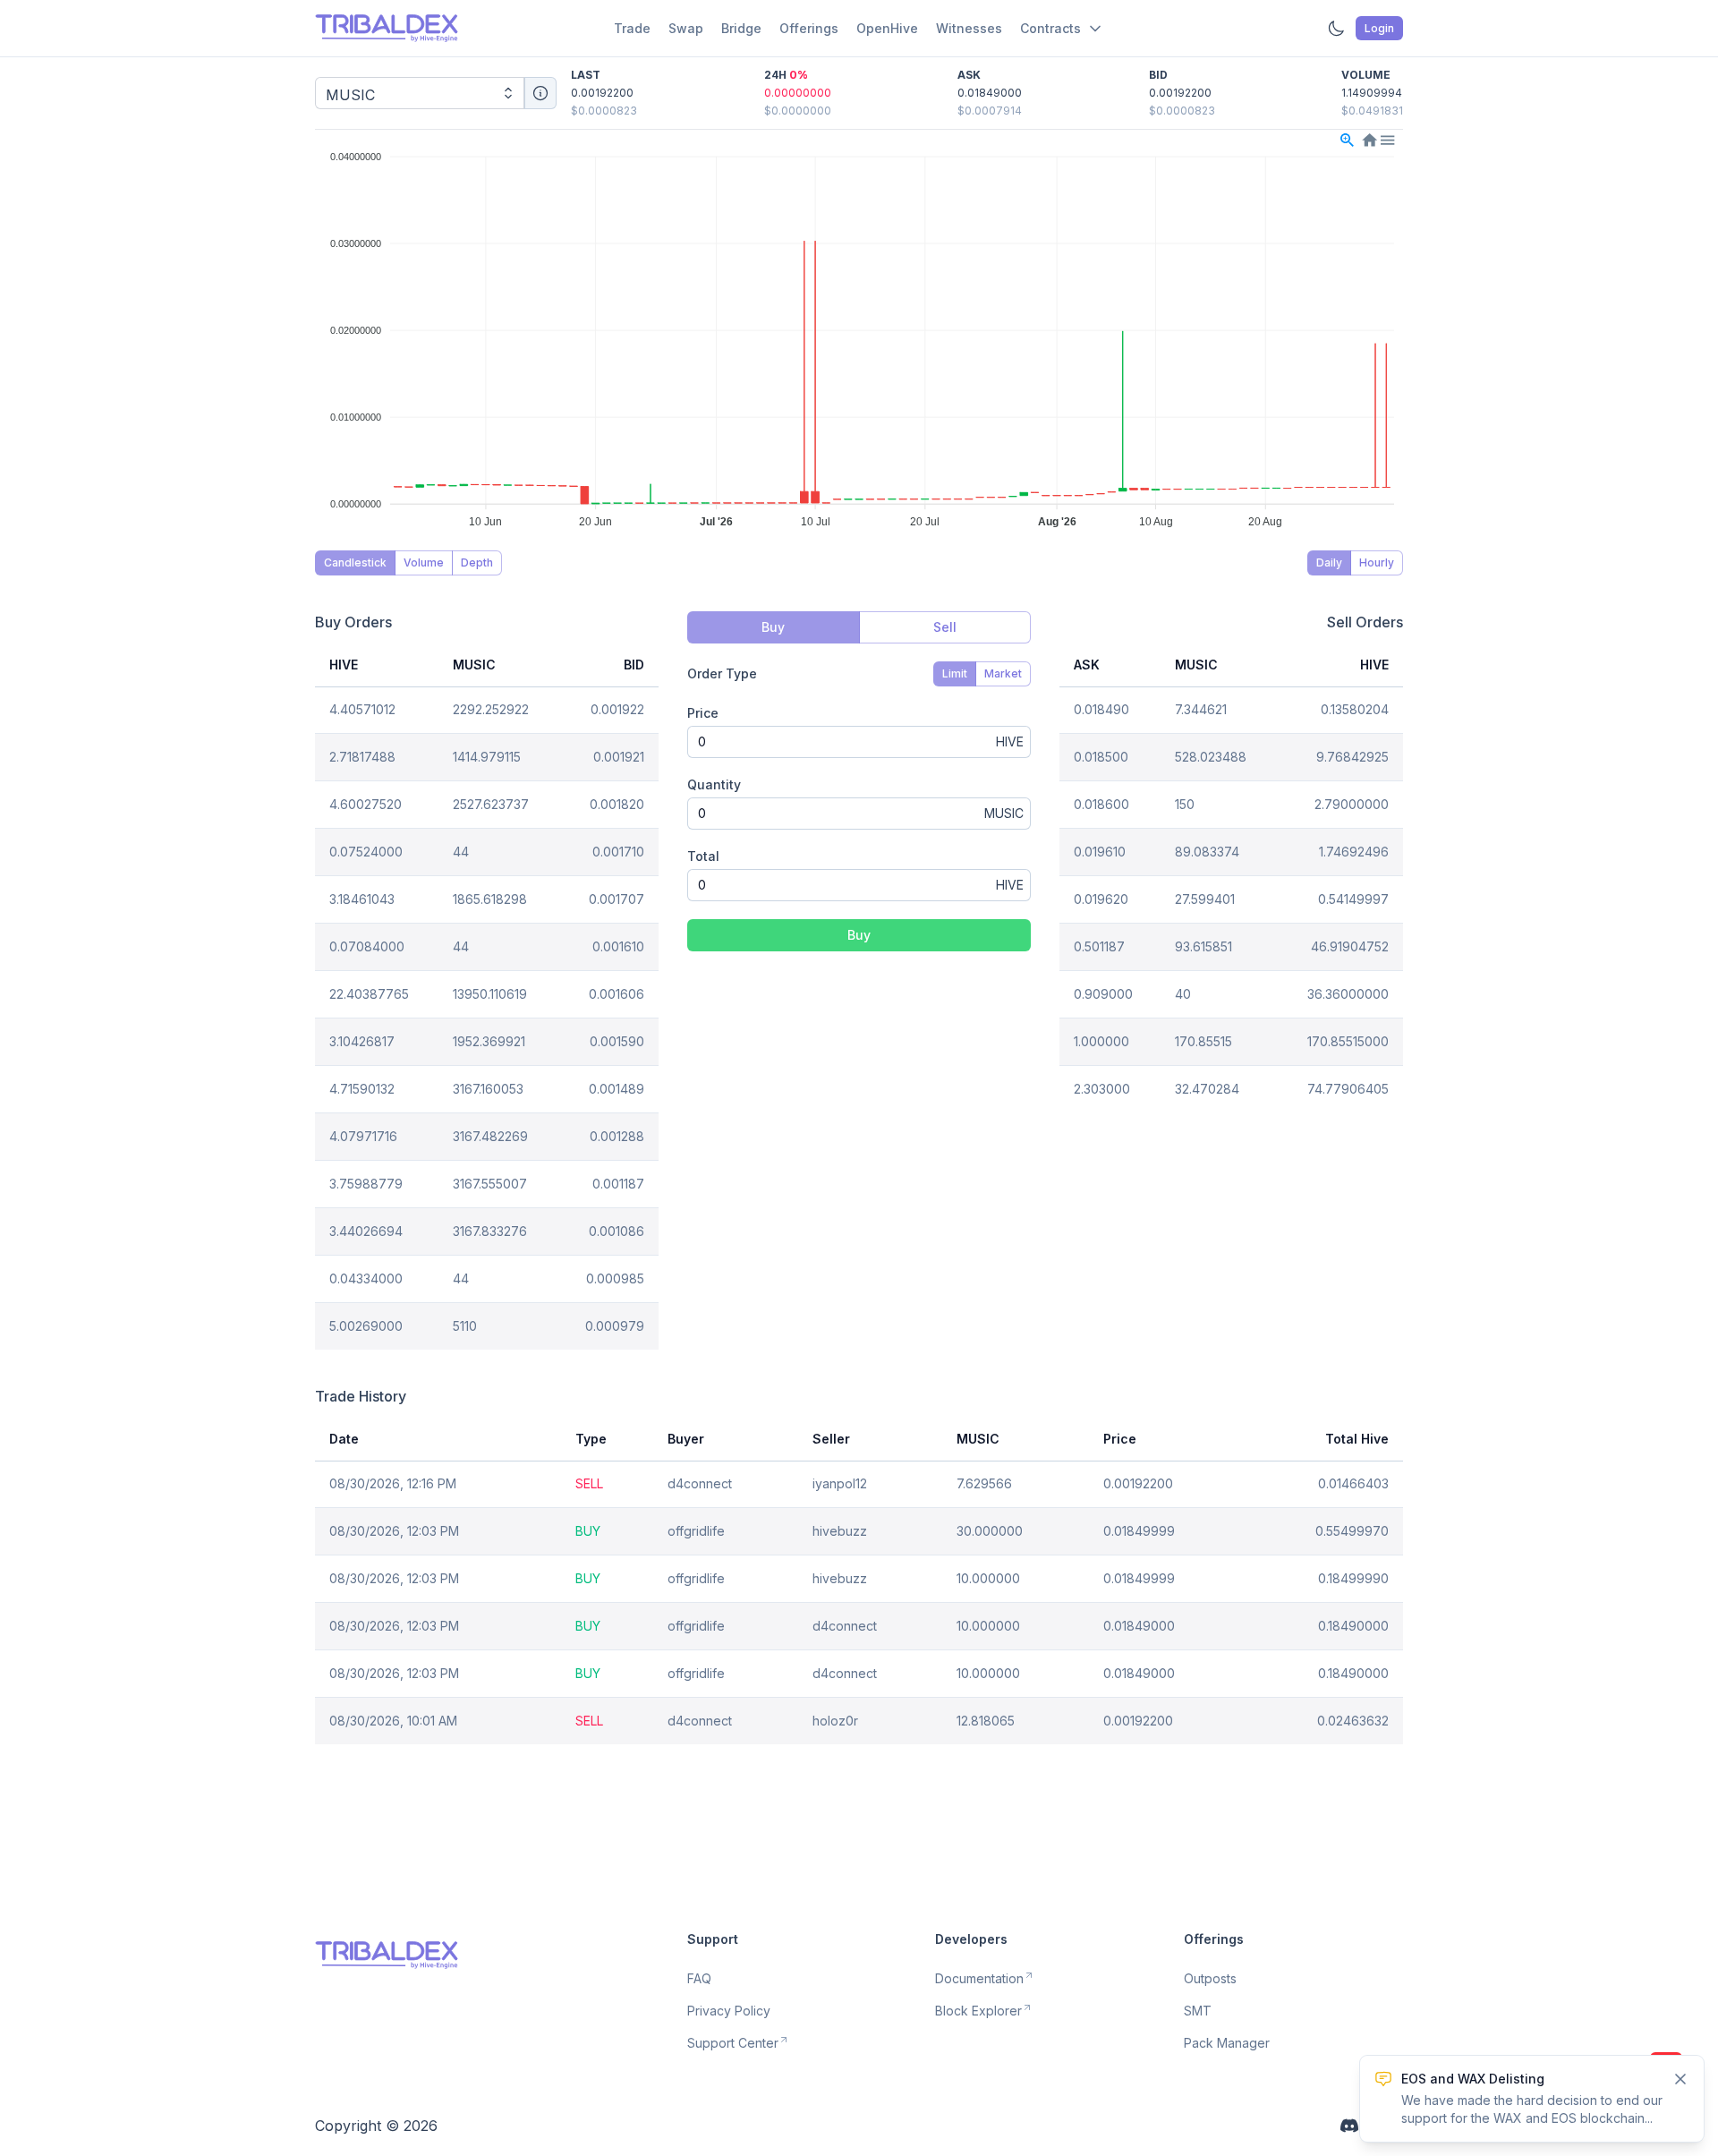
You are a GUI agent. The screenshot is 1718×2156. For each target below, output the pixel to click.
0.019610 (1100, 852)
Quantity (714, 784)
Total (703, 856)
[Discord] (1349, 2126)
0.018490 (1101, 709)
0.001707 (617, 899)
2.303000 (1102, 1089)
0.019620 (1101, 899)
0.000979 (615, 1326)
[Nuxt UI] (387, 28)
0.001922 (617, 709)
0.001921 (619, 757)
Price (703, 713)
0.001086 (617, 1231)
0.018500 (1101, 757)
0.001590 (617, 1041)
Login (1379, 28)
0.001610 (618, 946)
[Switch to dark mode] (1336, 29)
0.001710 (618, 852)
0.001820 (617, 804)
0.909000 (1103, 994)
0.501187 (1099, 946)
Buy (859, 935)
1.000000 (1101, 1041)
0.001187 (618, 1184)
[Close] (1680, 2079)
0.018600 (1101, 804)
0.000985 (615, 1278)
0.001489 (617, 1089)
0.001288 (617, 1136)
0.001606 (617, 994)
